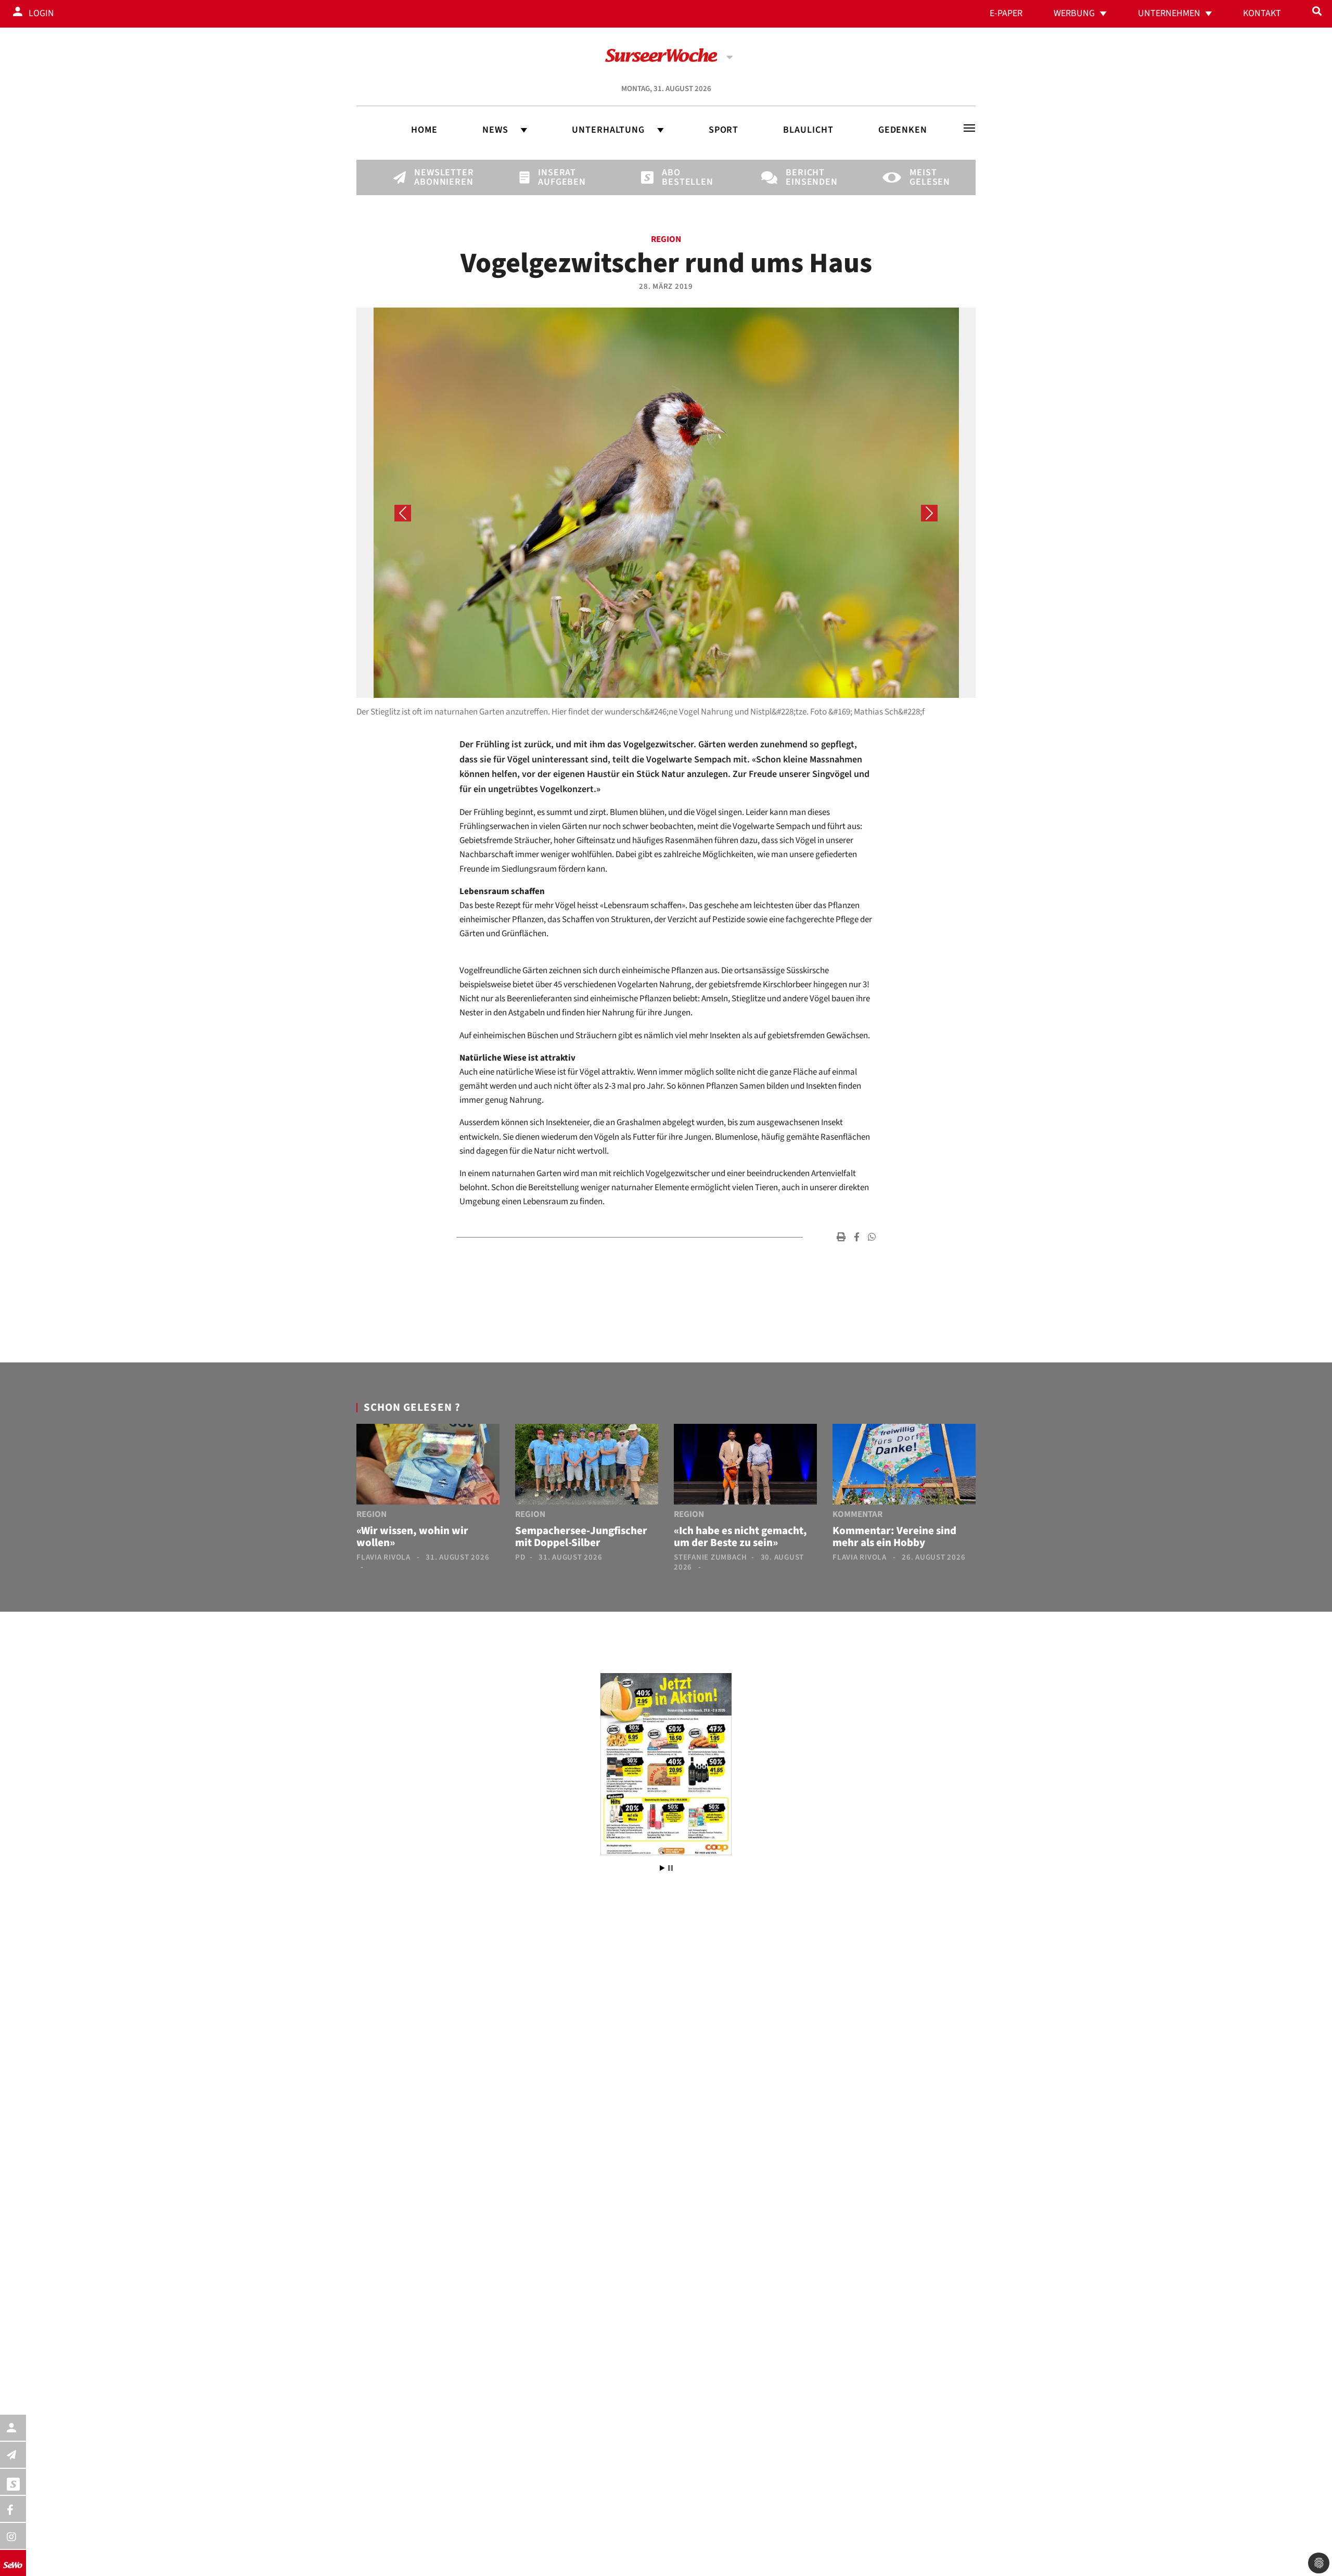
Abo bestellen (680, 177)
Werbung (1074, 13)
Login (41, 13)
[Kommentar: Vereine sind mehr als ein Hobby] (904, 1466)
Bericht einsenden (803, 177)
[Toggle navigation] (969, 128)
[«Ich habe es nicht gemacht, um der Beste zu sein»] (745, 1466)
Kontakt (1262, 13)
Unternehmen (1169, 13)
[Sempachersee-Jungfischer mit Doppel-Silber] (587, 1466)
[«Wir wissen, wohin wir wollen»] (428, 1466)
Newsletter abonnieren (432, 177)
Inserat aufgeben (556, 177)
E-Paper (1006, 13)
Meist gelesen (927, 177)
